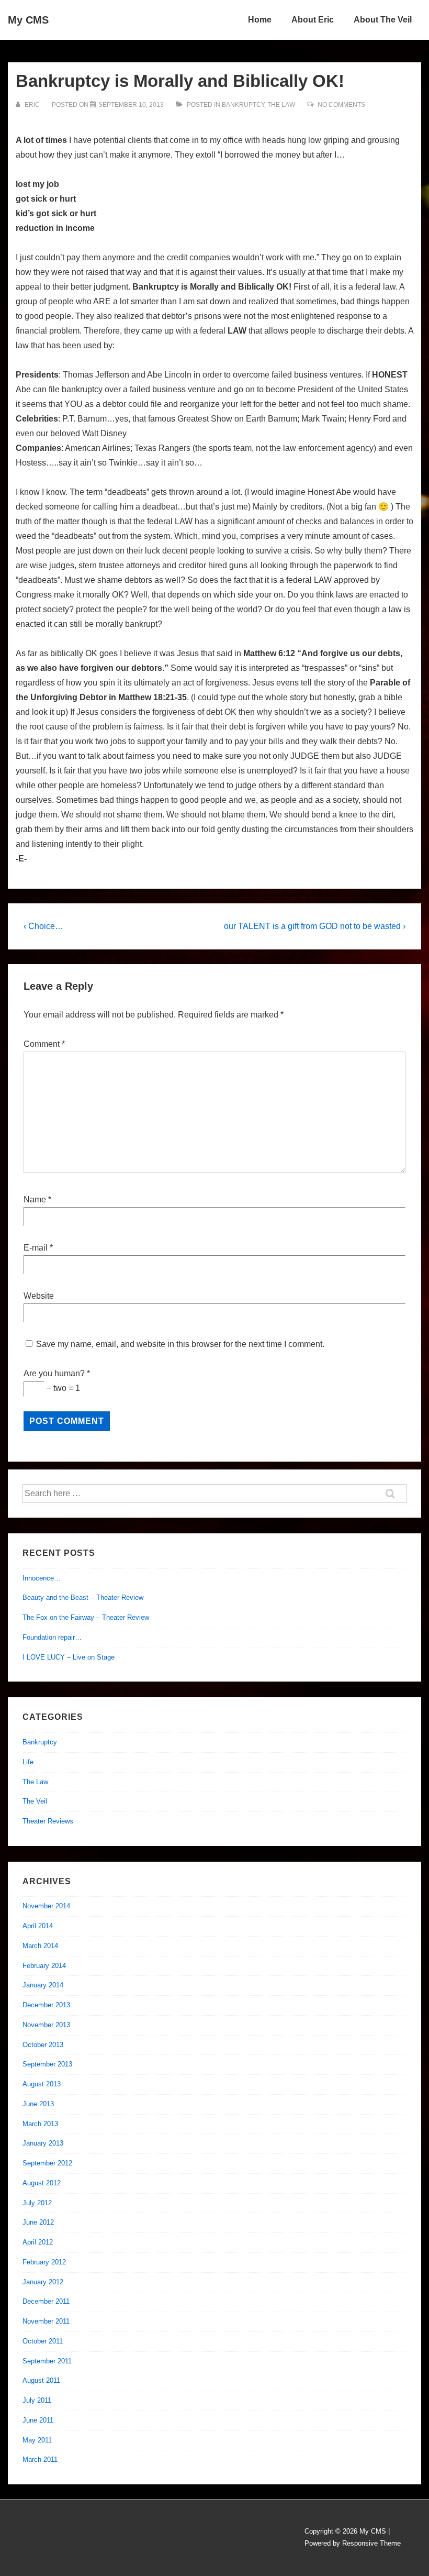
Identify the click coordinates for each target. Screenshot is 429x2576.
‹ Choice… (43, 926)
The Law (281, 105)
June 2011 (38, 2420)
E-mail (36, 1248)
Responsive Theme (371, 2543)
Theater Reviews (48, 1821)
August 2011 (41, 2380)
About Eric (313, 20)
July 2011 (37, 2400)
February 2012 (44, 2262)
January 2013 (43, 2143)
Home (260, 20)
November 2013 (46, 2025)
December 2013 (46, 2005)
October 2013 (43, 2045)
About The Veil (383, 20)
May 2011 (37, 2440)
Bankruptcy (243, 105)
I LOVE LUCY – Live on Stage (69, 1657)
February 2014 (44, 1966)
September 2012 (47, 2163)
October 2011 (43, 2341)
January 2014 (43, 1985)
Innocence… (42, 1578)
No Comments (341, 105)
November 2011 (46, 2321)
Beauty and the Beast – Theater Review (83, 1597)
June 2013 (38, 2104)
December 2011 (46, 2301)
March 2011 (40, 2459)
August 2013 (42, 2084)
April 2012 (38, 2242)
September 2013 (47, 2064)
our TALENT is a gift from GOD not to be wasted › (315, 926)
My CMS (28, 20)
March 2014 (40, 1946)
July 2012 (37, 2203)
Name (35, 1199)
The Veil (35, 1801)
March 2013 (40, 2124)
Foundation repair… (52, 1637)
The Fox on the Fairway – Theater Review (86, 1617)
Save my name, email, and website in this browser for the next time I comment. (180, 1344)
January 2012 (43, 2282)
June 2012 (38, 2222)
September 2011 (47, 2361)
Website (39, 1296)
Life (28, 1762)
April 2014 (38, 1926)
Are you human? (57, 1373)
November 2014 (46, 1906)
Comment (44, 1044)
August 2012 (42, 2183)
